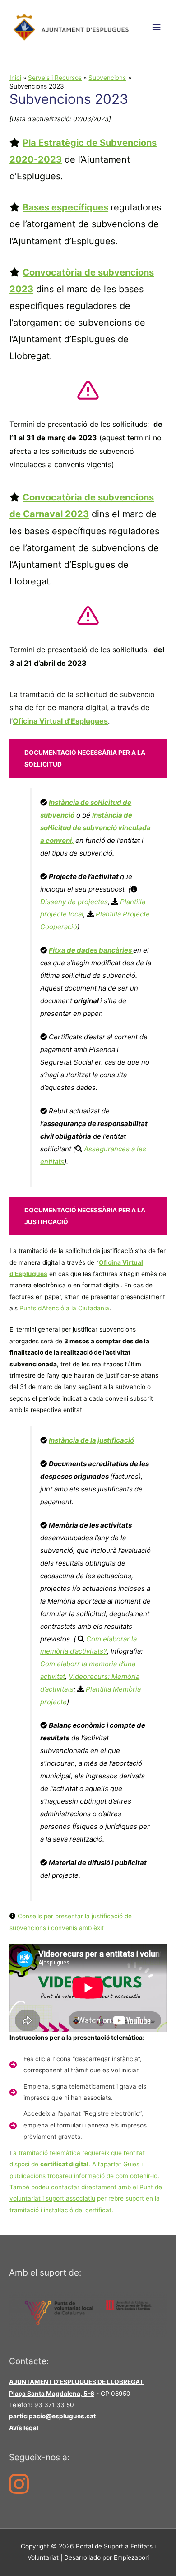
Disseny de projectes (74, 902)
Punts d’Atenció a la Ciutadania (64, 1308)
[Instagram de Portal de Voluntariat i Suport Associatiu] (21, 2490)
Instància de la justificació (91, 1440)
